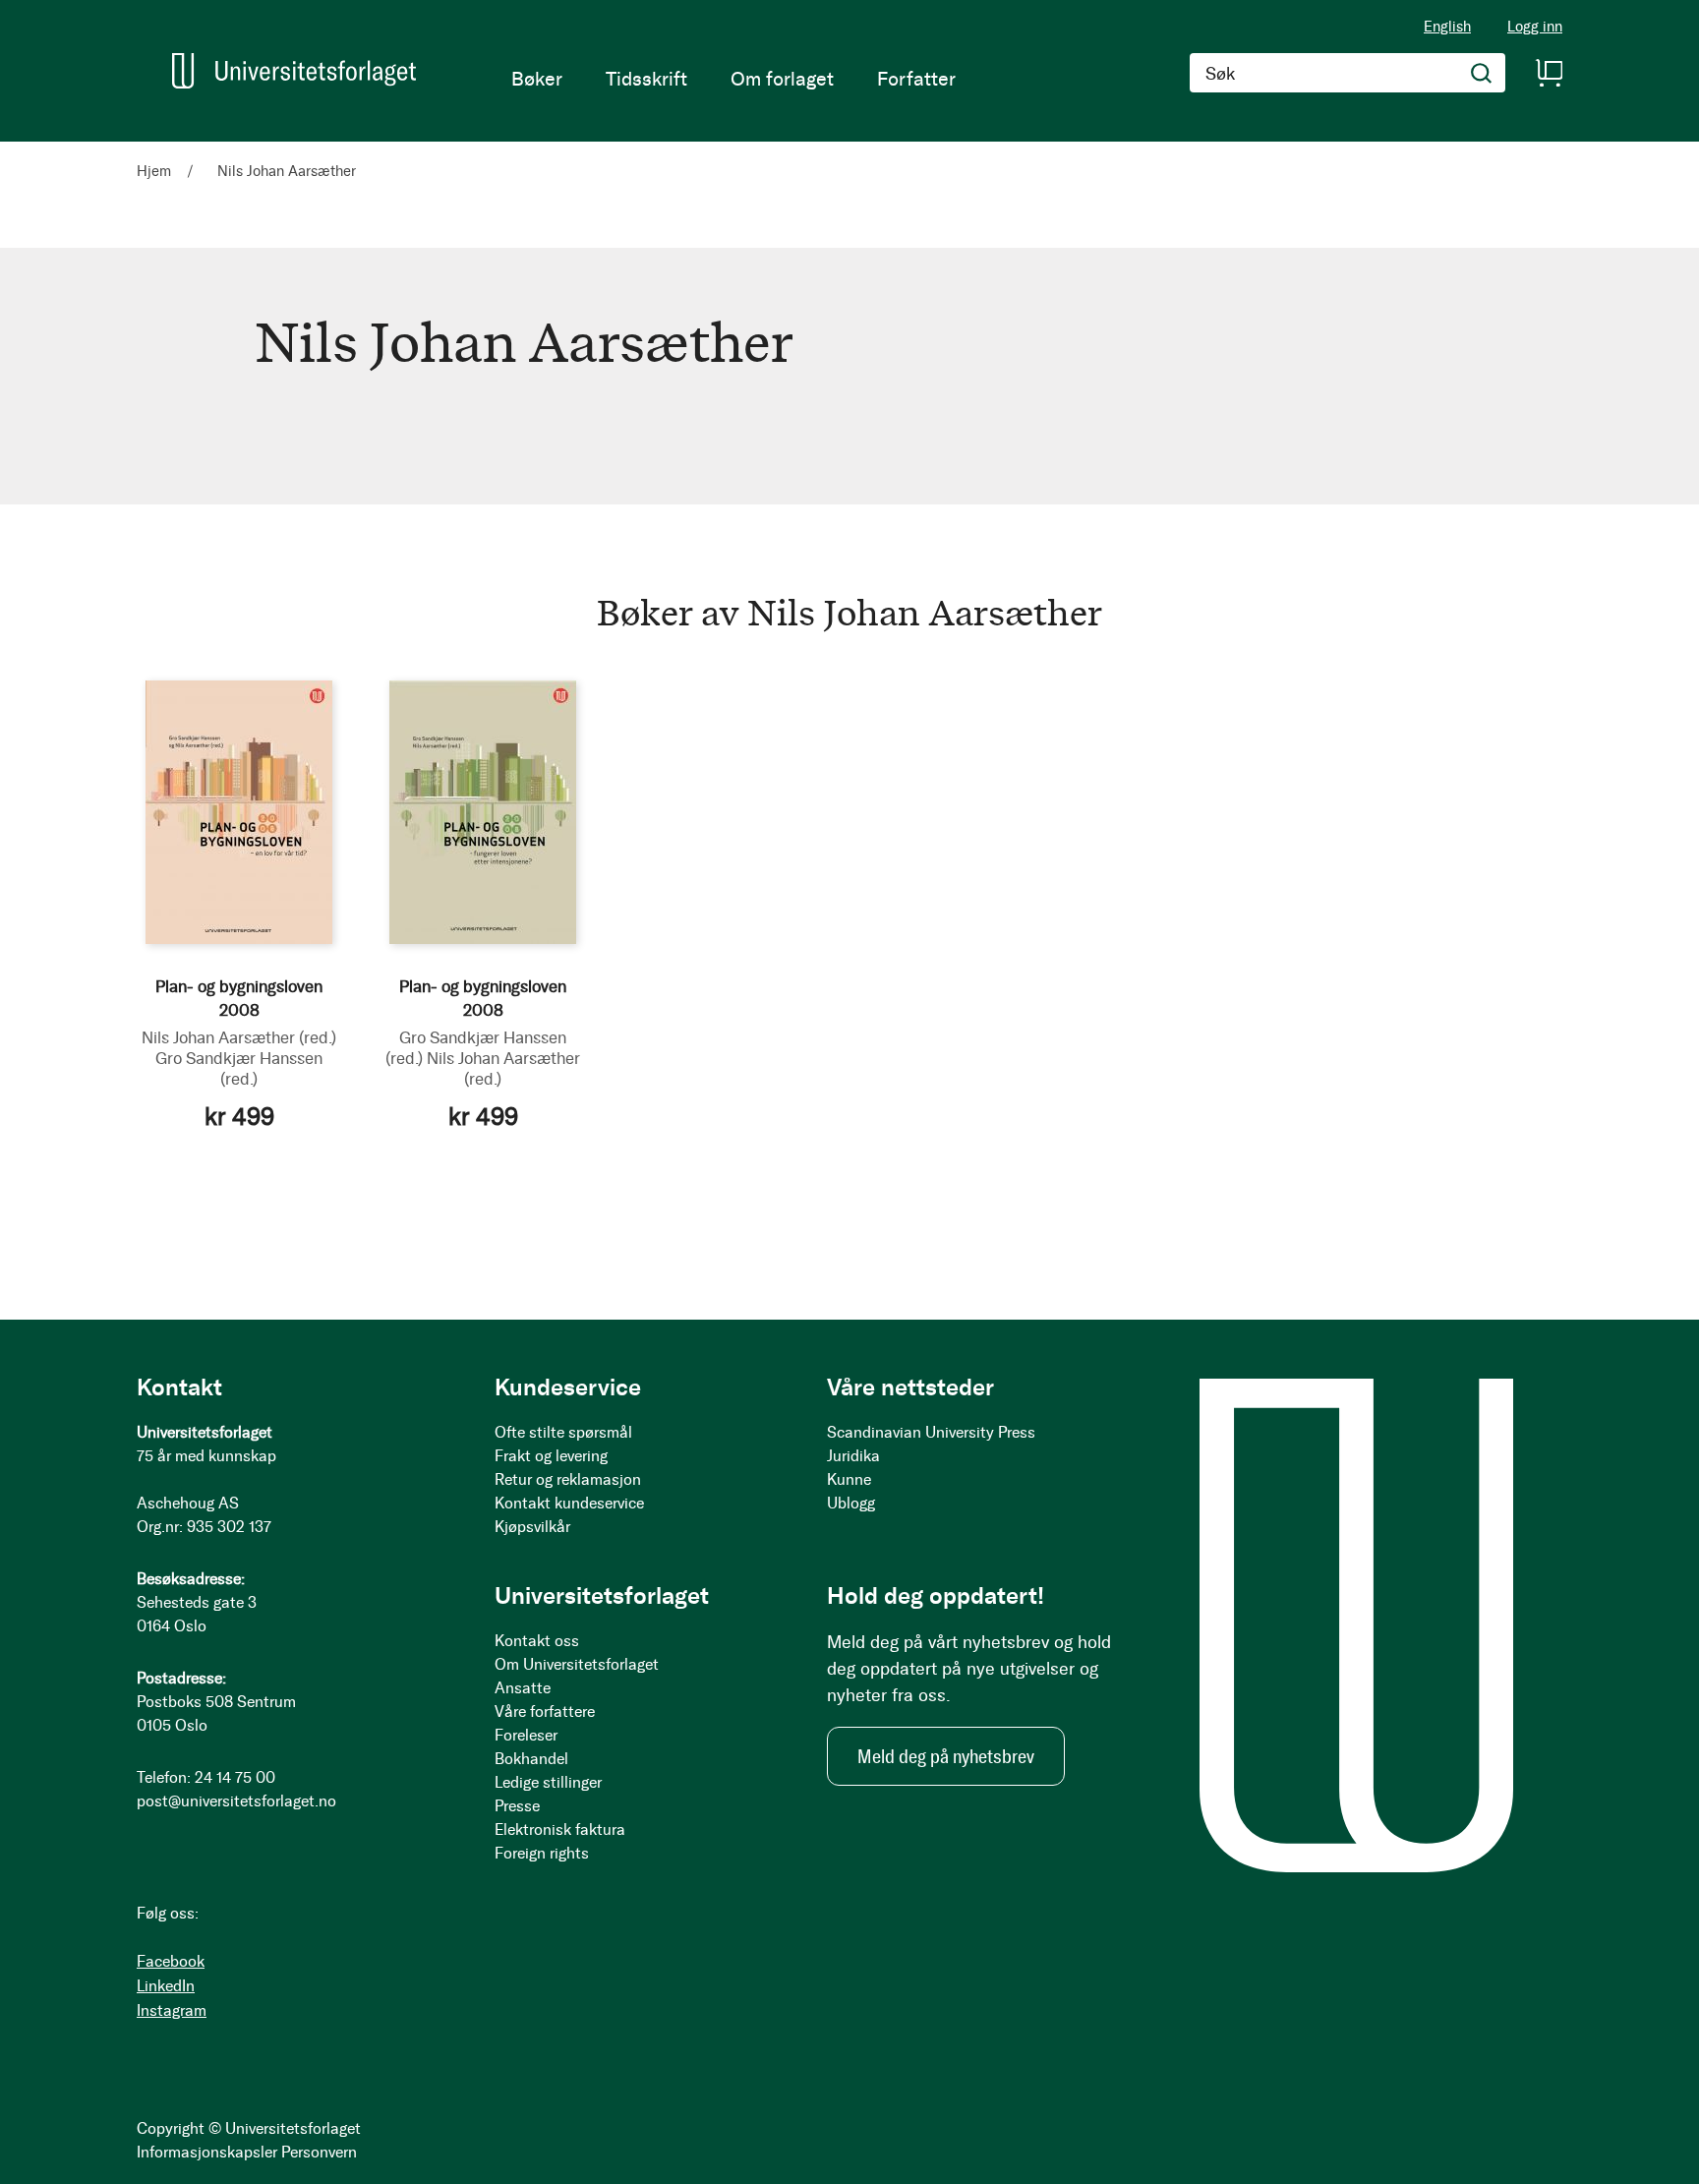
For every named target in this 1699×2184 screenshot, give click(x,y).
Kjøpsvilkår (532, 1527)
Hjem (156, 171)
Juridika (853, 1456)
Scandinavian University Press (931, 1432)
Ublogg (851, 1503)
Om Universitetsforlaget (577, 1664)
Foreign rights (542, 1853)
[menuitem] (537, 79)
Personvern (319, 2152)
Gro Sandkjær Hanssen (239, 1068)
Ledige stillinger (548, 1782)
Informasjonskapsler (207, 2152)
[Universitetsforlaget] (294, 71)
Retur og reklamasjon (568, 1479)
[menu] (733, 79)
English (1447, 27)
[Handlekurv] (1549, 73)
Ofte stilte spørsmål (563, 1432)
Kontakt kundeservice (569, 1503)
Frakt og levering (551, 1456)
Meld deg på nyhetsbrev (946, 1756)
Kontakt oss (537, 1641)
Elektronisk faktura (560, 1830)
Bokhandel (531, 1759)
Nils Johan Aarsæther (239, 1037)
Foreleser (526, 1735)
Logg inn (1535, 27)
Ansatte (523, 1688)
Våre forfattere (545, 1712)
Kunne (849, 1479)
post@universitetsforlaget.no (236, 1801)
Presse (517, 1806)
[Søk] (1482, 73)
